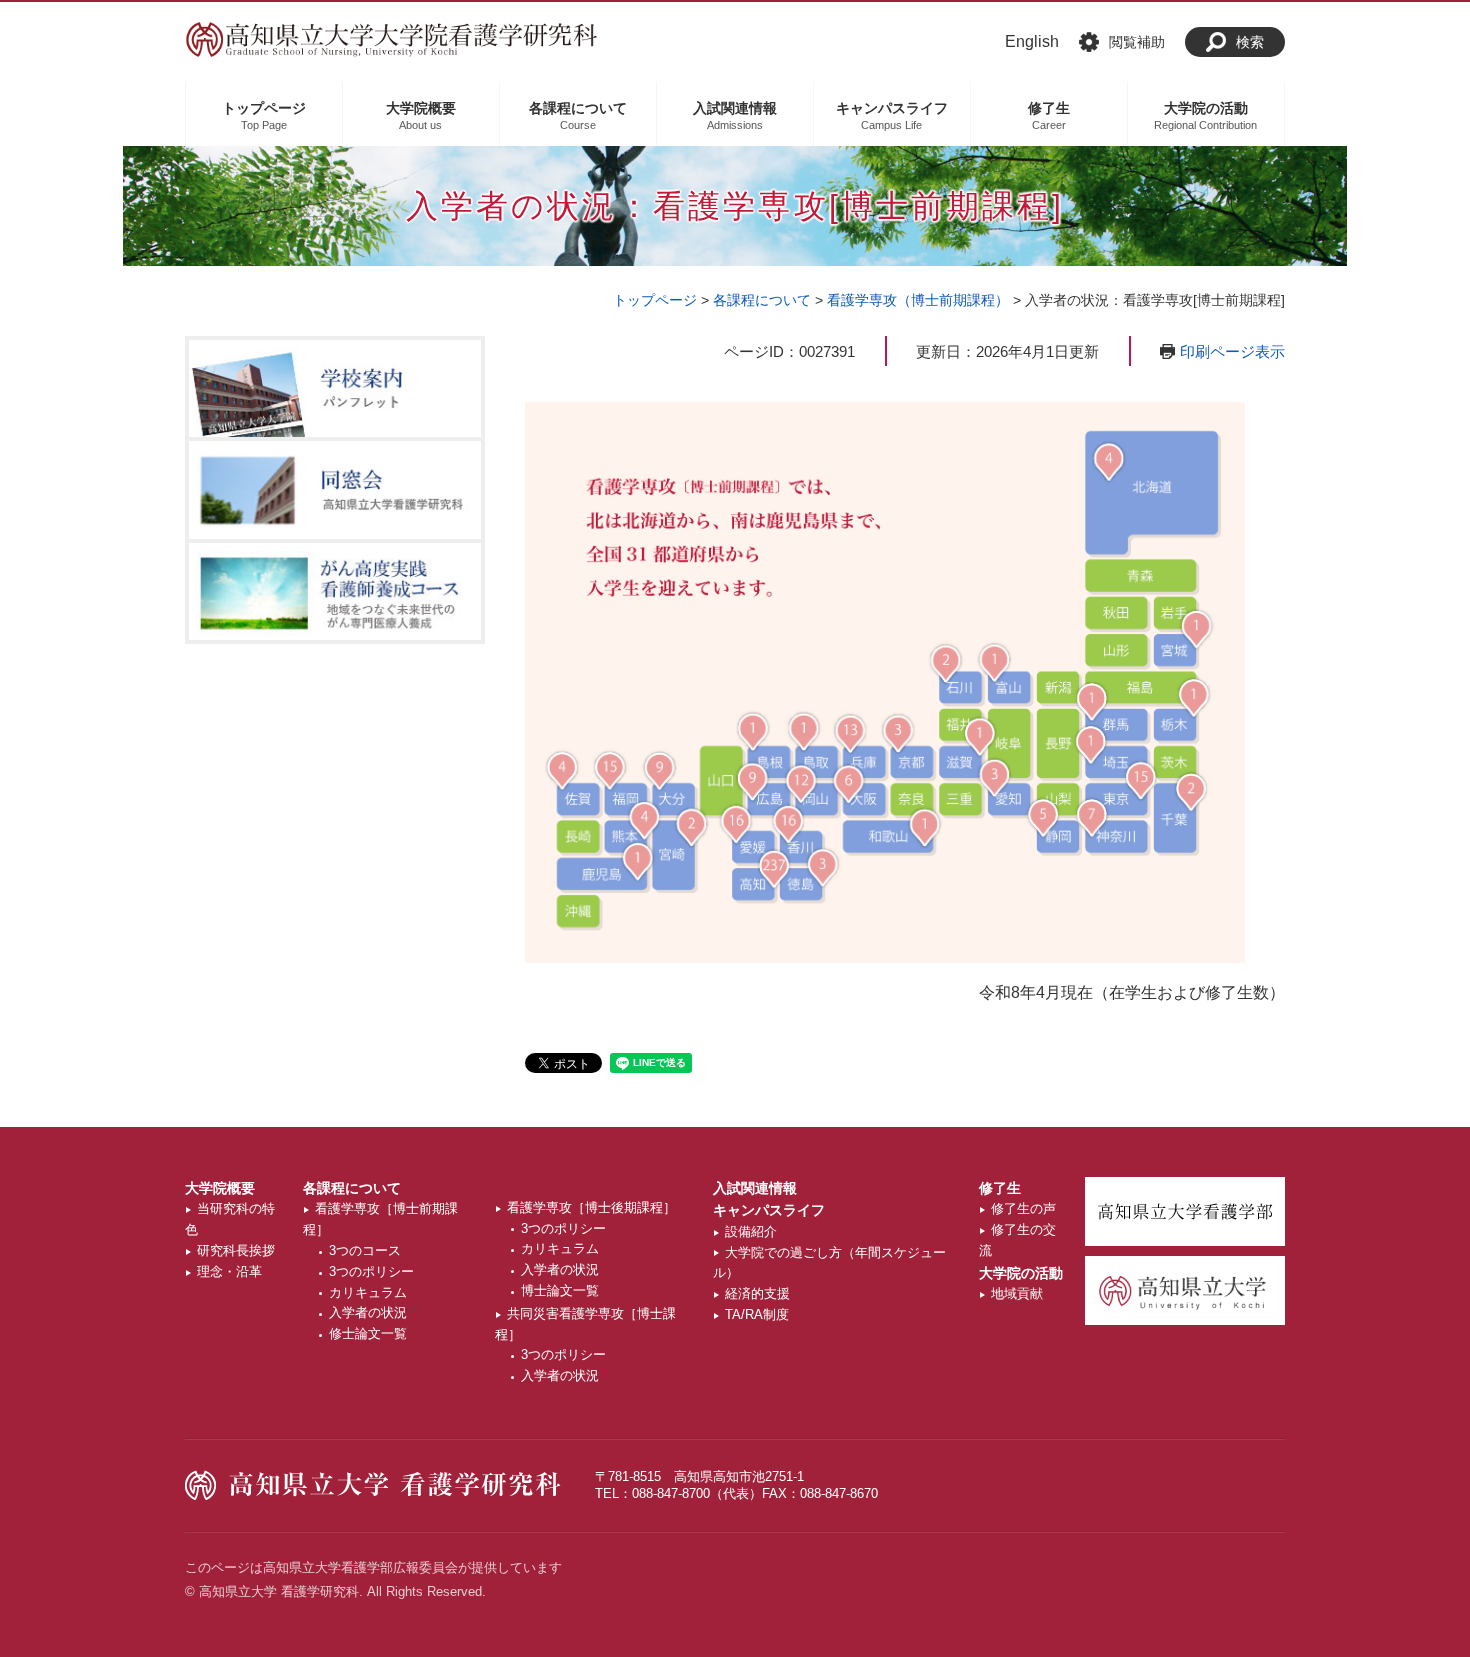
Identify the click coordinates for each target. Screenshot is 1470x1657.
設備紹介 (751, 1231)
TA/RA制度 (757, 1314)
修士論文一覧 (368, 1333)
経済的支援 (757, 1293)
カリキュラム (368, 1292)
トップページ (655, 300)
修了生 (1000, 1188)
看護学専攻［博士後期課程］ (591, 1207)
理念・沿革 (229, 1271)
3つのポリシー (371, 1271)
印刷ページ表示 (1232, 351)
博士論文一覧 (560, 1290)
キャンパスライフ (769, 1210)
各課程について (762, 300)
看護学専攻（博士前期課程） (918, 300)
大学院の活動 (1021, 1273)
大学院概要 (220, 1188)
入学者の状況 (368, 1312)
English (1032, 41)
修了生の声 (1023, 1208)
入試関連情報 (755, 1188)
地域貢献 (1017, 1293)
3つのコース (365, 1250)
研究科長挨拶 (236, 1250)
